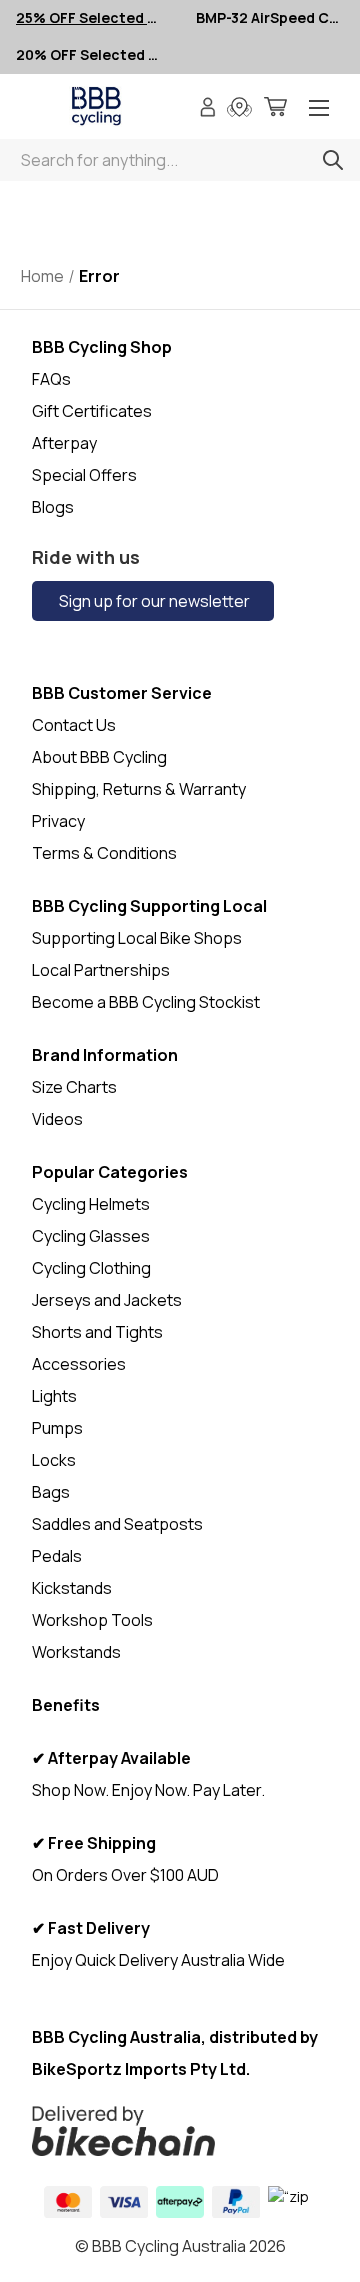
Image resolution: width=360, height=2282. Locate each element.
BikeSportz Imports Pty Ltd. (141, 2069)
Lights (54, 1396)
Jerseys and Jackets (107, 1300)
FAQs (51, 379)
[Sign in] (208, 109)
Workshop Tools (92, 1620)
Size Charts (74, 1087)
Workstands (76, 1652)
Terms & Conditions (104, 853)
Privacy (58, 821)
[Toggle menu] (319, 109)
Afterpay (64, 443)
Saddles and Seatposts (117, 1524)
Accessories (79, 1364)
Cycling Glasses (91, 1236)
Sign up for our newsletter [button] (153, 601)
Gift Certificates (92, 411)
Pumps (57, 1428)
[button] (180, 2131)
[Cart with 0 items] (275, 109)
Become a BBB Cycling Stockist (146, 1002)
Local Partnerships (101, 970)
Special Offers (84, 475)
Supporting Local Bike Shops (137, 938)
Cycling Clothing (91, 1268)
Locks (54, 1460)
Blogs (53, 507)
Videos (57, 1119)
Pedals (57, 1556)
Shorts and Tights (97, 1332)
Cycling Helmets (91, 1204)
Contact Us (74, 725)
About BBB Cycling (99, 757)
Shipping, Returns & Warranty (139, 789)
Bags (51, 1492)
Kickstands (72, 1588)
